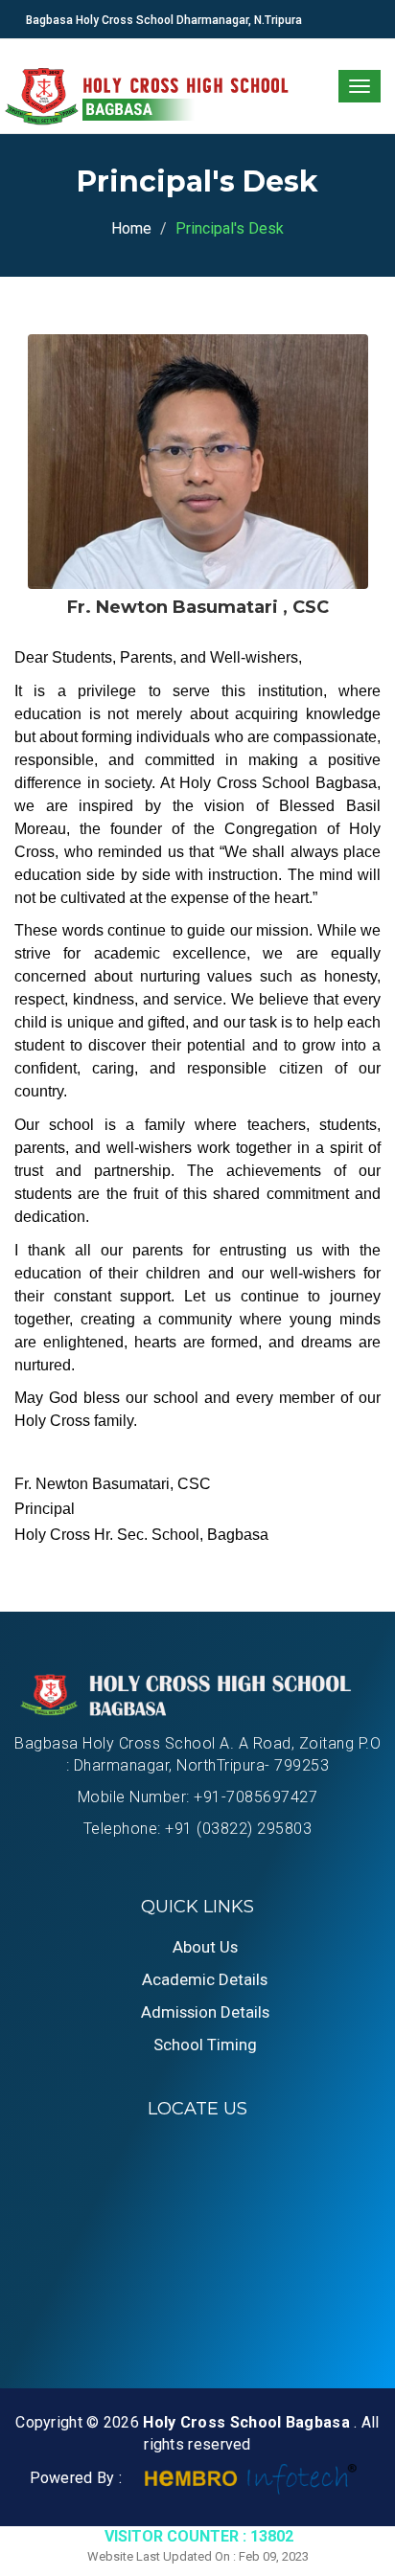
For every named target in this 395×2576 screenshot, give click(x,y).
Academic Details (205, 1979)
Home (131, 228)
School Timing (205, 2045)
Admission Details (205, 2012)
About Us (205, 1947)
